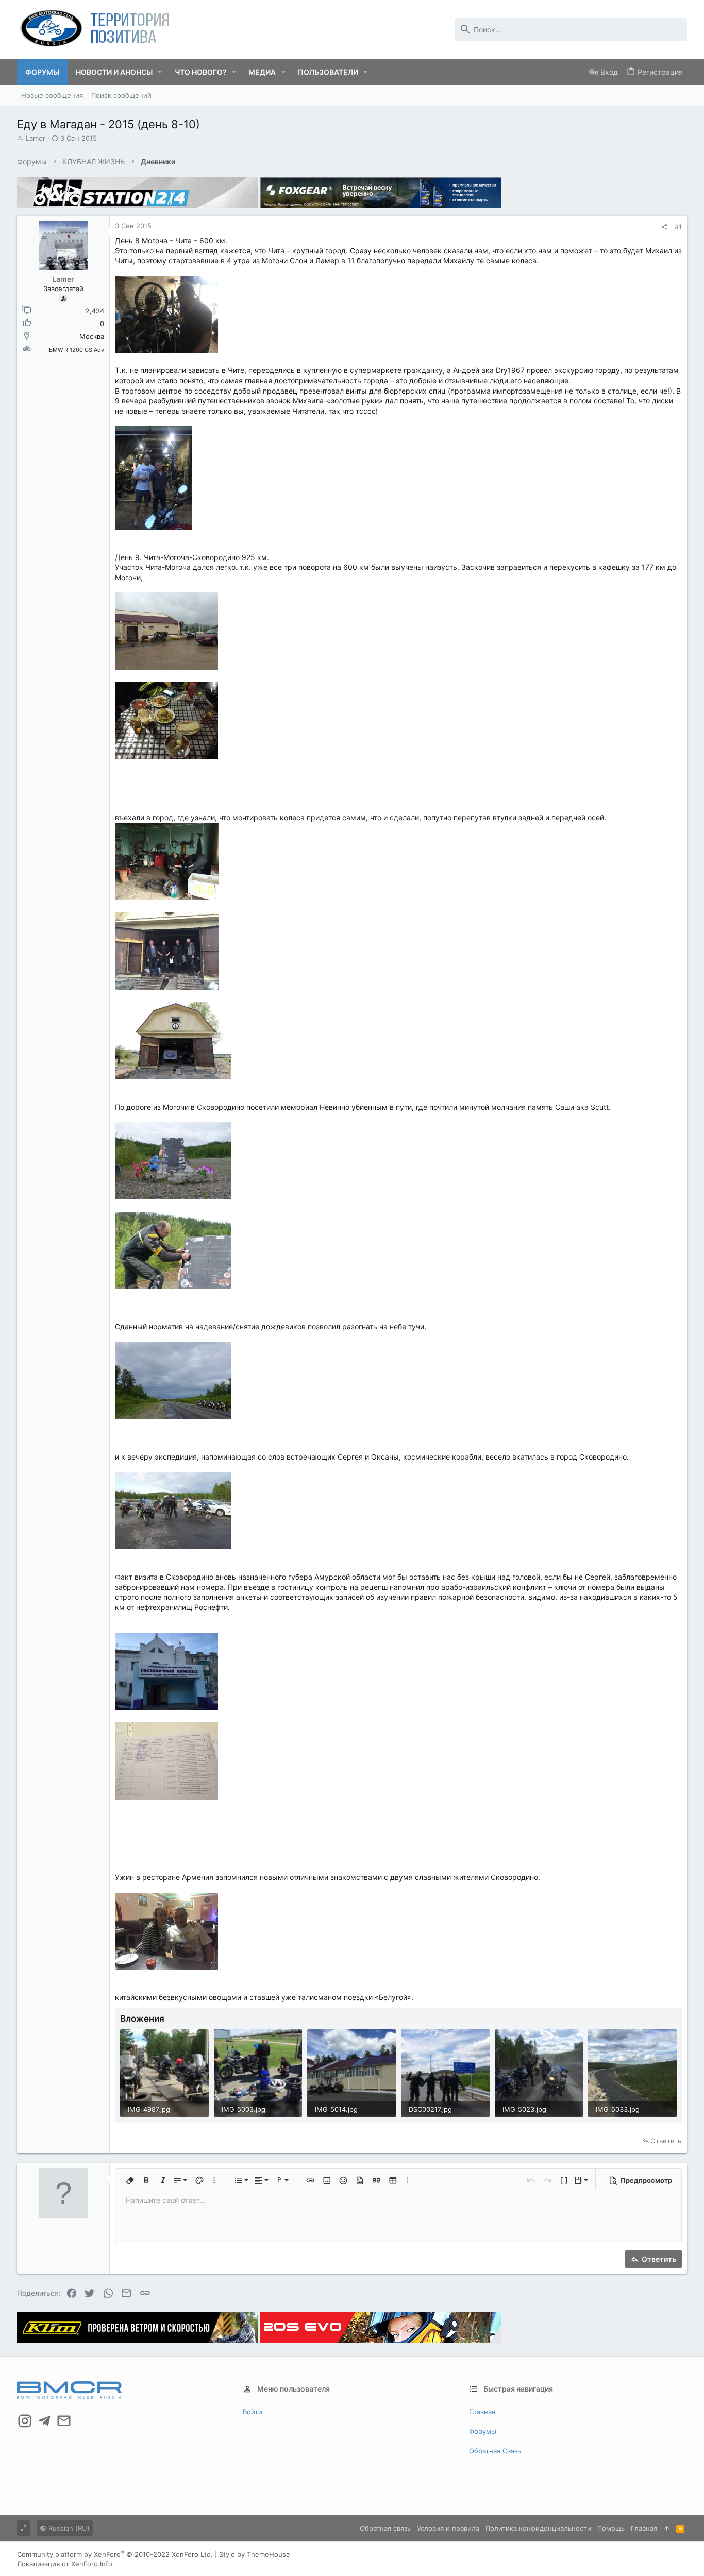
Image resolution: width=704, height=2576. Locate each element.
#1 (678, 227)
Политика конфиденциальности (538, 2528)
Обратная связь (495, 2451)
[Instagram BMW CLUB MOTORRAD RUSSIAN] (25, 2421)
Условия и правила (448, 2528)
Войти (253, 2412)
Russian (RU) (68, 2528)
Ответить (666, 2141)
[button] (160, 72)
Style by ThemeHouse (255, 2554)
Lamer (36, 138)
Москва (92, 336)
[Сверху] (667, 2528)
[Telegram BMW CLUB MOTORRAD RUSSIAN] (44, 2421)
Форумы (483, 2431)
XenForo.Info (92, 2564)
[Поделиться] (664, 227)
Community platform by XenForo (115, 2554)
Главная (482, 2412)
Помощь (611, 2528)
